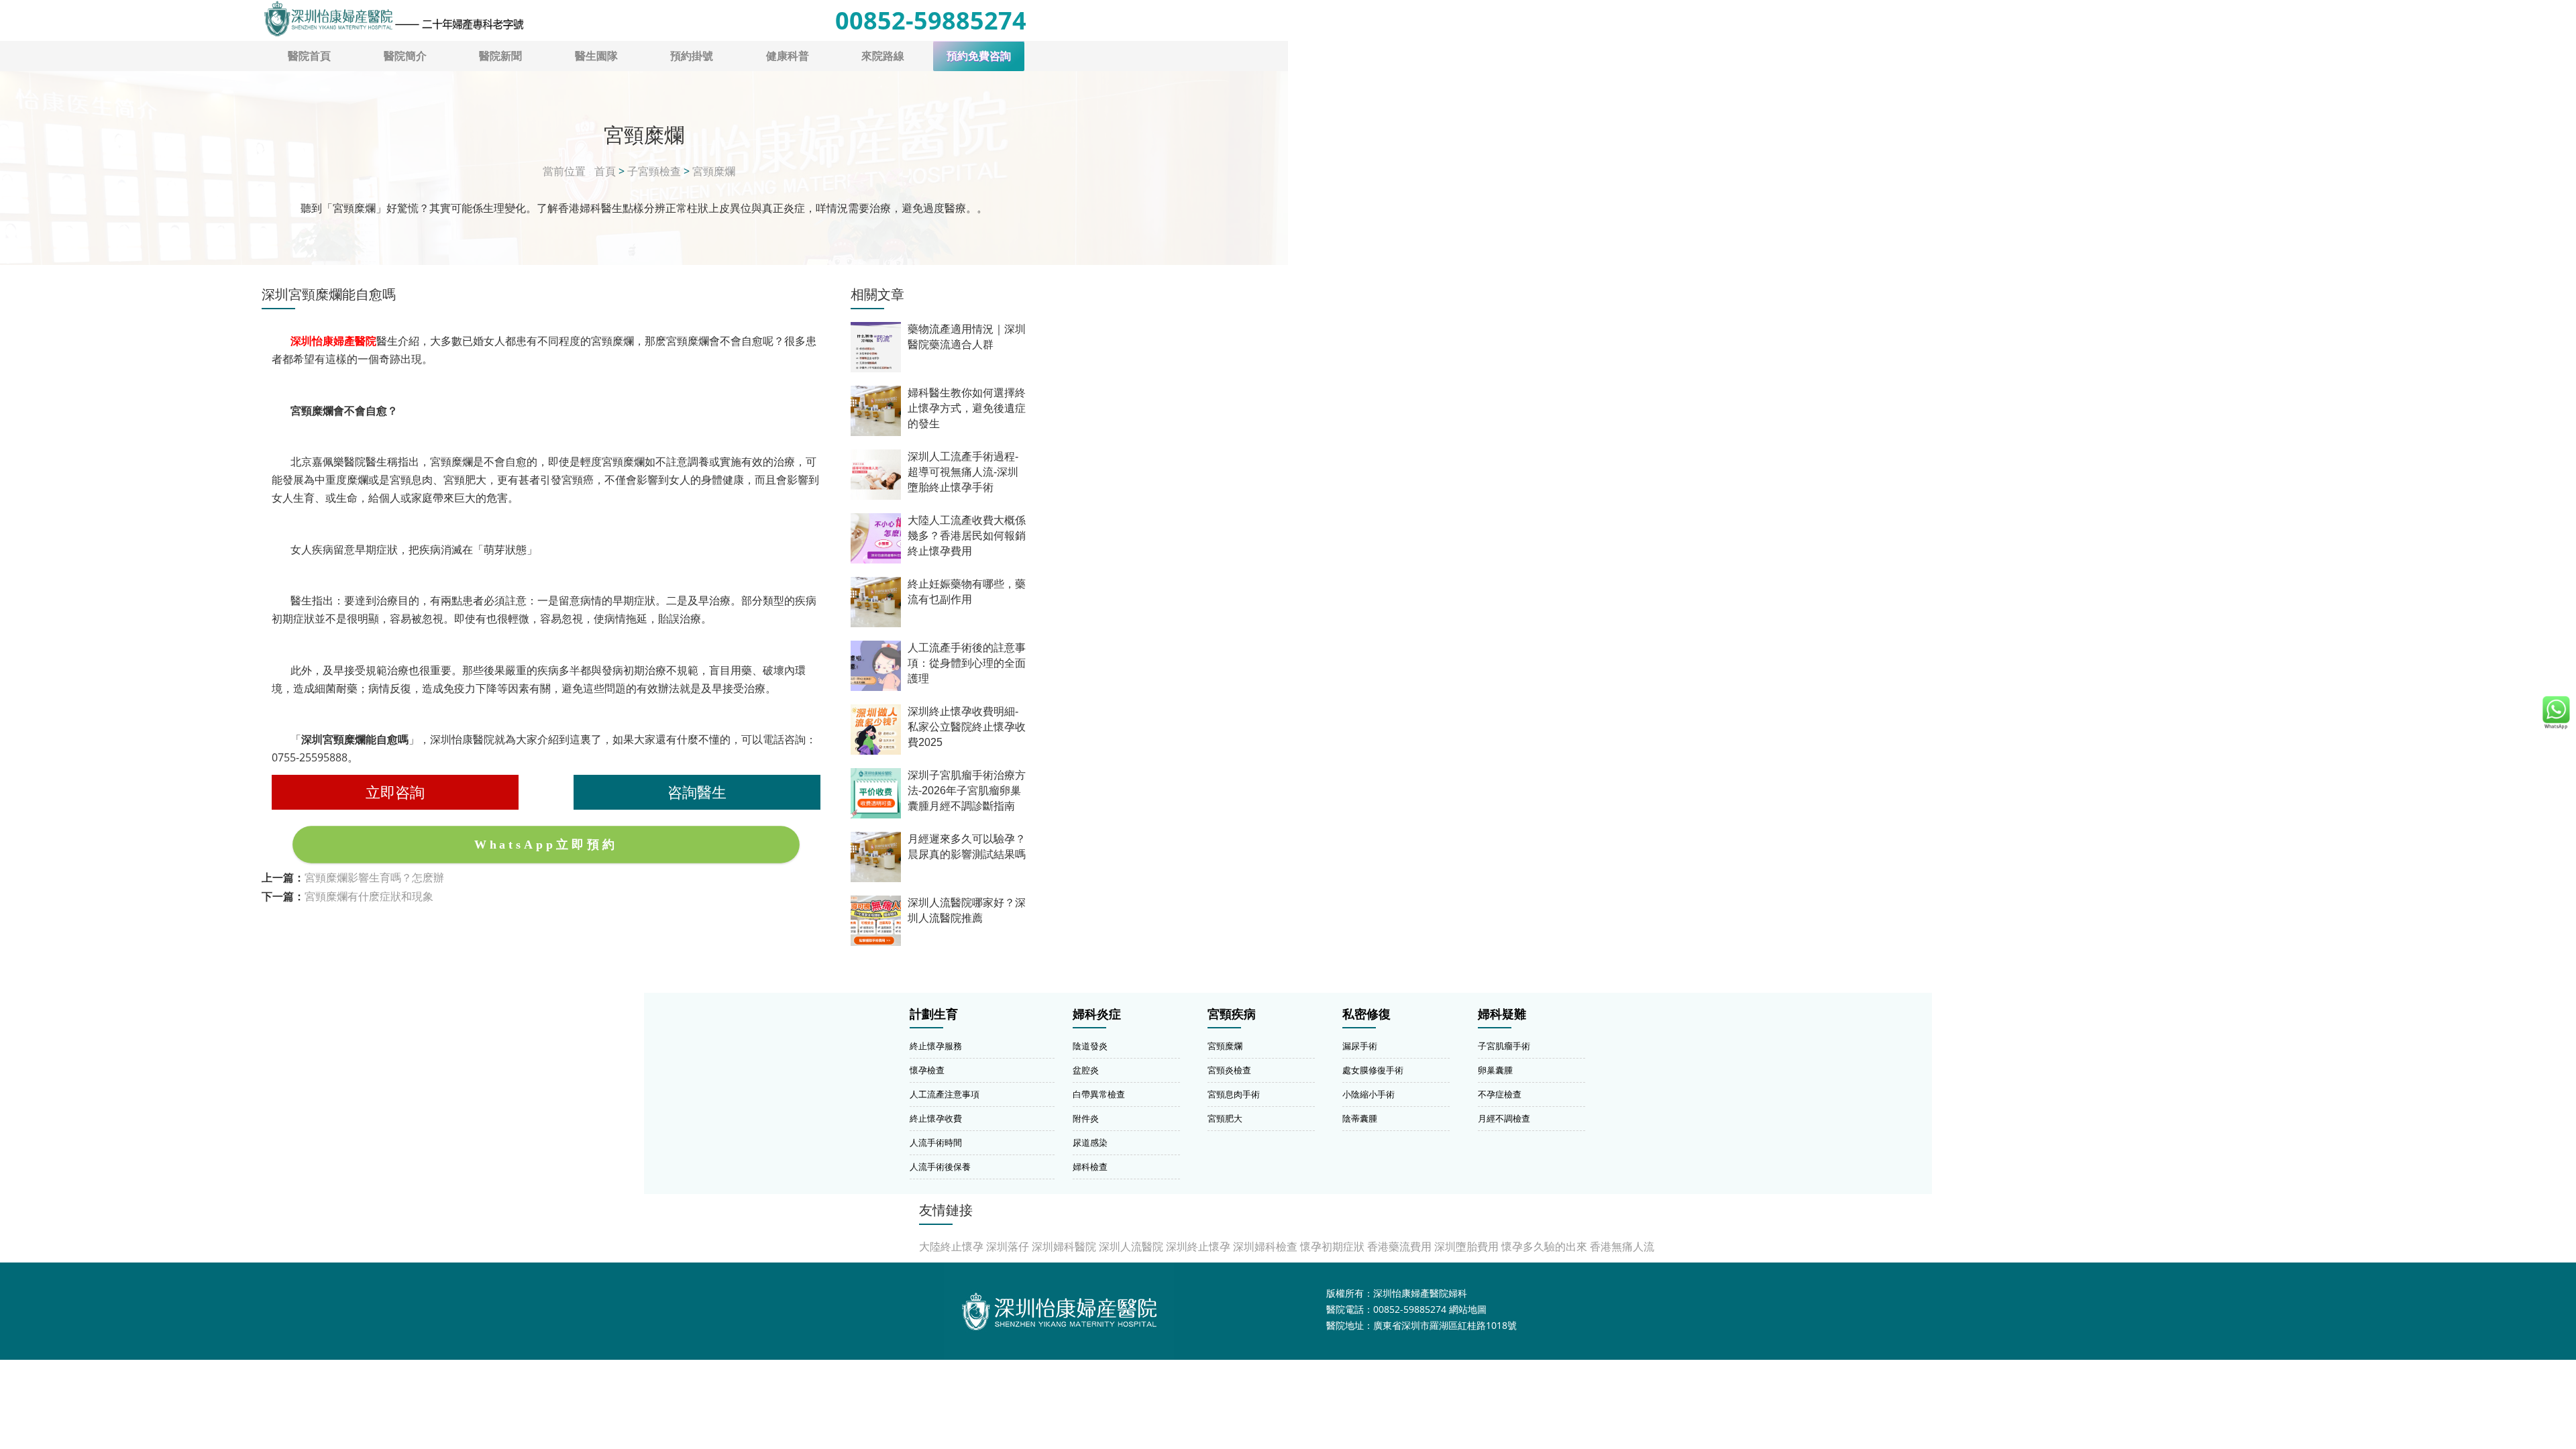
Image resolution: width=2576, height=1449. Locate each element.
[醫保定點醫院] (393, 19)
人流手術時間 (936, 1142)
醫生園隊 (596, 56)
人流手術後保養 (940, 1167)
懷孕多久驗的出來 (1544, 1246)
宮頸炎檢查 (1229, 1070)
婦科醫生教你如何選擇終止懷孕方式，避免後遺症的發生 (967, 408)
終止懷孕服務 (936, 1046)
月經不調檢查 (1504, 1118)
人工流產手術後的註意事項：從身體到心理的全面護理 (967, 663)
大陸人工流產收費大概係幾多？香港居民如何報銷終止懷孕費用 (967, 536)
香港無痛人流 (1622, 1246)
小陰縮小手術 (1368, 1094)
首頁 (605, 171)
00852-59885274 (931, 20)
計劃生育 (934, 1014)
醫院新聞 (500, 56)
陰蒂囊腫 (1360, 1118)
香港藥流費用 (1399, 1246)
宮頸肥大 (1225, 1118)
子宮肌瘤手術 (1504, 1046)
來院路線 (883, 56)
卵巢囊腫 (1495, 1070)
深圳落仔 (1008, 1246)
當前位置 (564, 171)
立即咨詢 (395, 792)
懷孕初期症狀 (1332, 1246)
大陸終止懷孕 (951, 1246)
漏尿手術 (1360, 1046)
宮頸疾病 (1232, 1014)
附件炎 (1086, 1118)
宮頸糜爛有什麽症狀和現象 (369, 896)
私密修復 (1366, 1014)
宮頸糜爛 (714, 171)
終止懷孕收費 (936, 1118)
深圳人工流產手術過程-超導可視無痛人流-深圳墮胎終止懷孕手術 (963, 472)
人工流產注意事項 (945, 1094)
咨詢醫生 (697, 792)
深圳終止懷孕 (1198, 1246)
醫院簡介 (405, 56)
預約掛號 (692, 56)
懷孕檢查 (927, 1070)
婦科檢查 (1090, 1167)
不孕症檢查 (1500, 1094)
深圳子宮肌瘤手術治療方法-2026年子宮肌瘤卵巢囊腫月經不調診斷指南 (967, 791)
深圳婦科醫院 (1064, 1246)
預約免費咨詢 (979, 56)
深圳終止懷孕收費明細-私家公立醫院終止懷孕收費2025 (967, 727)
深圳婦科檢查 (1265, 1246)
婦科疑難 (1502, 1014)
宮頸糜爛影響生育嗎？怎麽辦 (374, 877)
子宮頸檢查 (654, 171)
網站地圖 (1468, 1309)
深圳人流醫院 (1131, 1246)
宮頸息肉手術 (1234, 1094)
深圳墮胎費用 (1466, 1246)
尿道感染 (1090, 1142)
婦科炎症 (1097, 1014)
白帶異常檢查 (1099, 1094)
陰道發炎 (1090, 1046)
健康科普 (788, 56)
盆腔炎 (1086, 1070)
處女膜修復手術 (1373, 1070)
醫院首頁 (309, 56)
